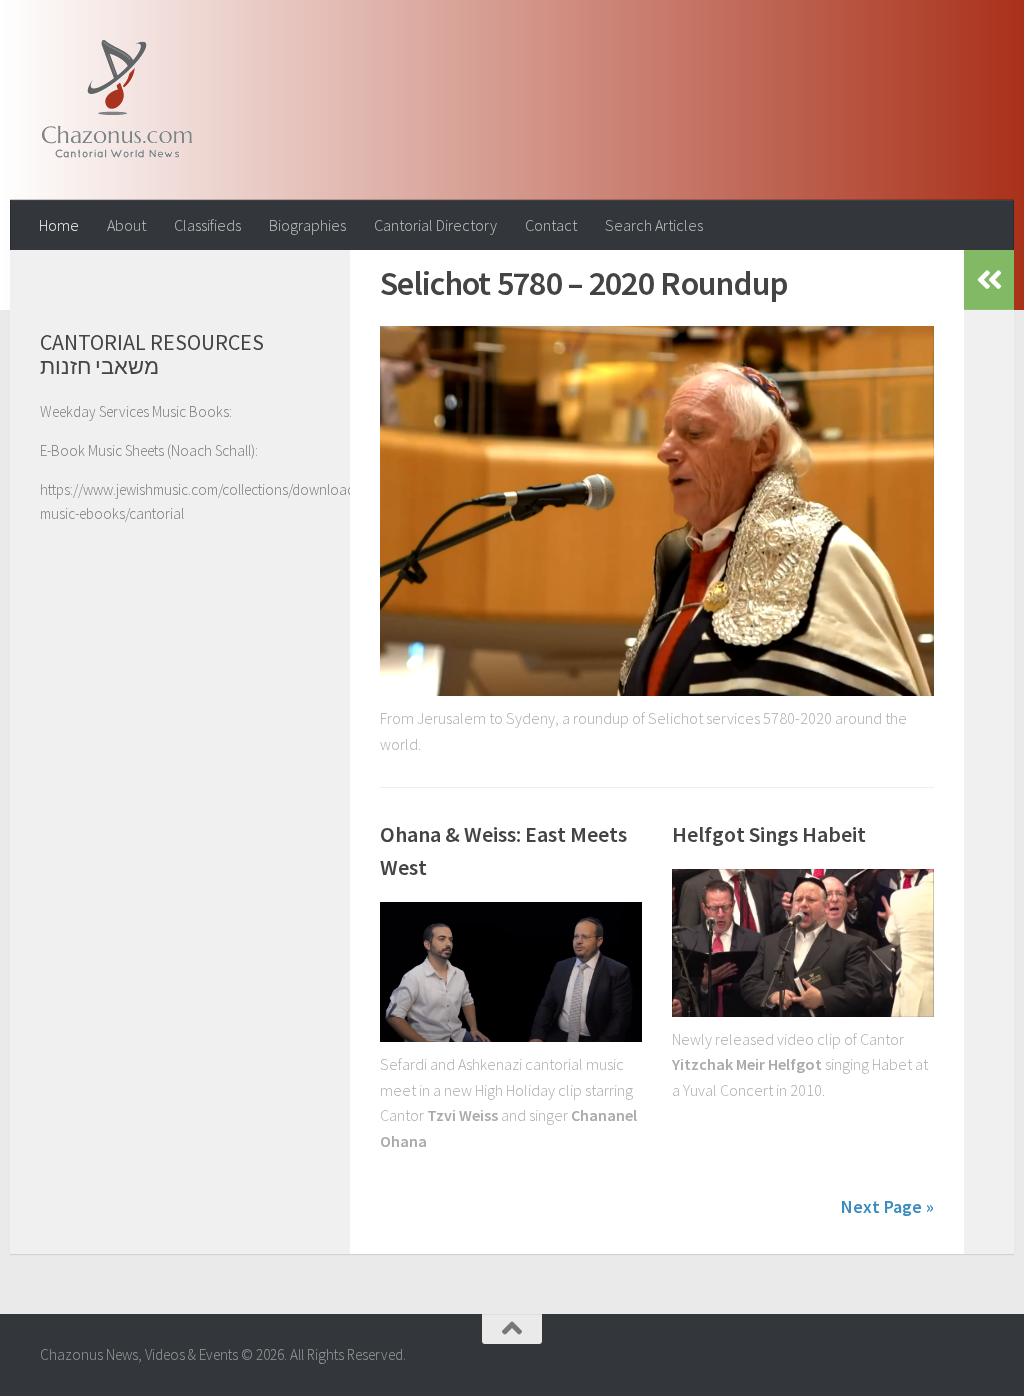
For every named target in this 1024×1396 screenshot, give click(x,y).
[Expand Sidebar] (989, 280)
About (126, 225)
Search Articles (654, 225)
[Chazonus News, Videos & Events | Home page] (116, 100)
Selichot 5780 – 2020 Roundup (583, 283)
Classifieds (207, 225)
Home (59, 225)
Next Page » (887, 1206)
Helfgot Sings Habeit (769, 834)
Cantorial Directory (435, 225)
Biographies (307, 225)
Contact (551, 225)
